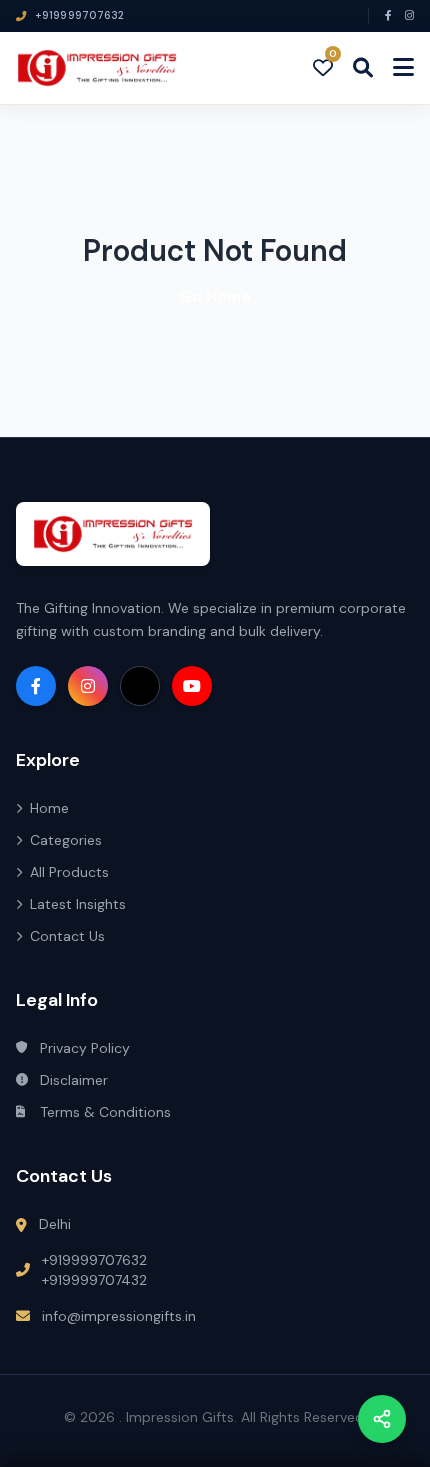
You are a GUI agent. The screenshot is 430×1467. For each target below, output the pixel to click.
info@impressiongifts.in (119, 1316)
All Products (69, 872)
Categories (66, 840)
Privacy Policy (85, 1048)
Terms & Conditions (105, 1112)
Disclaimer (74, 1080)
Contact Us (67, 936)
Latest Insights (78, 904)
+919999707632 (94, 1260)
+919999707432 (94, 1280)
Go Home (215, 296)
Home (49, 808)
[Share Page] (382, 1419)
